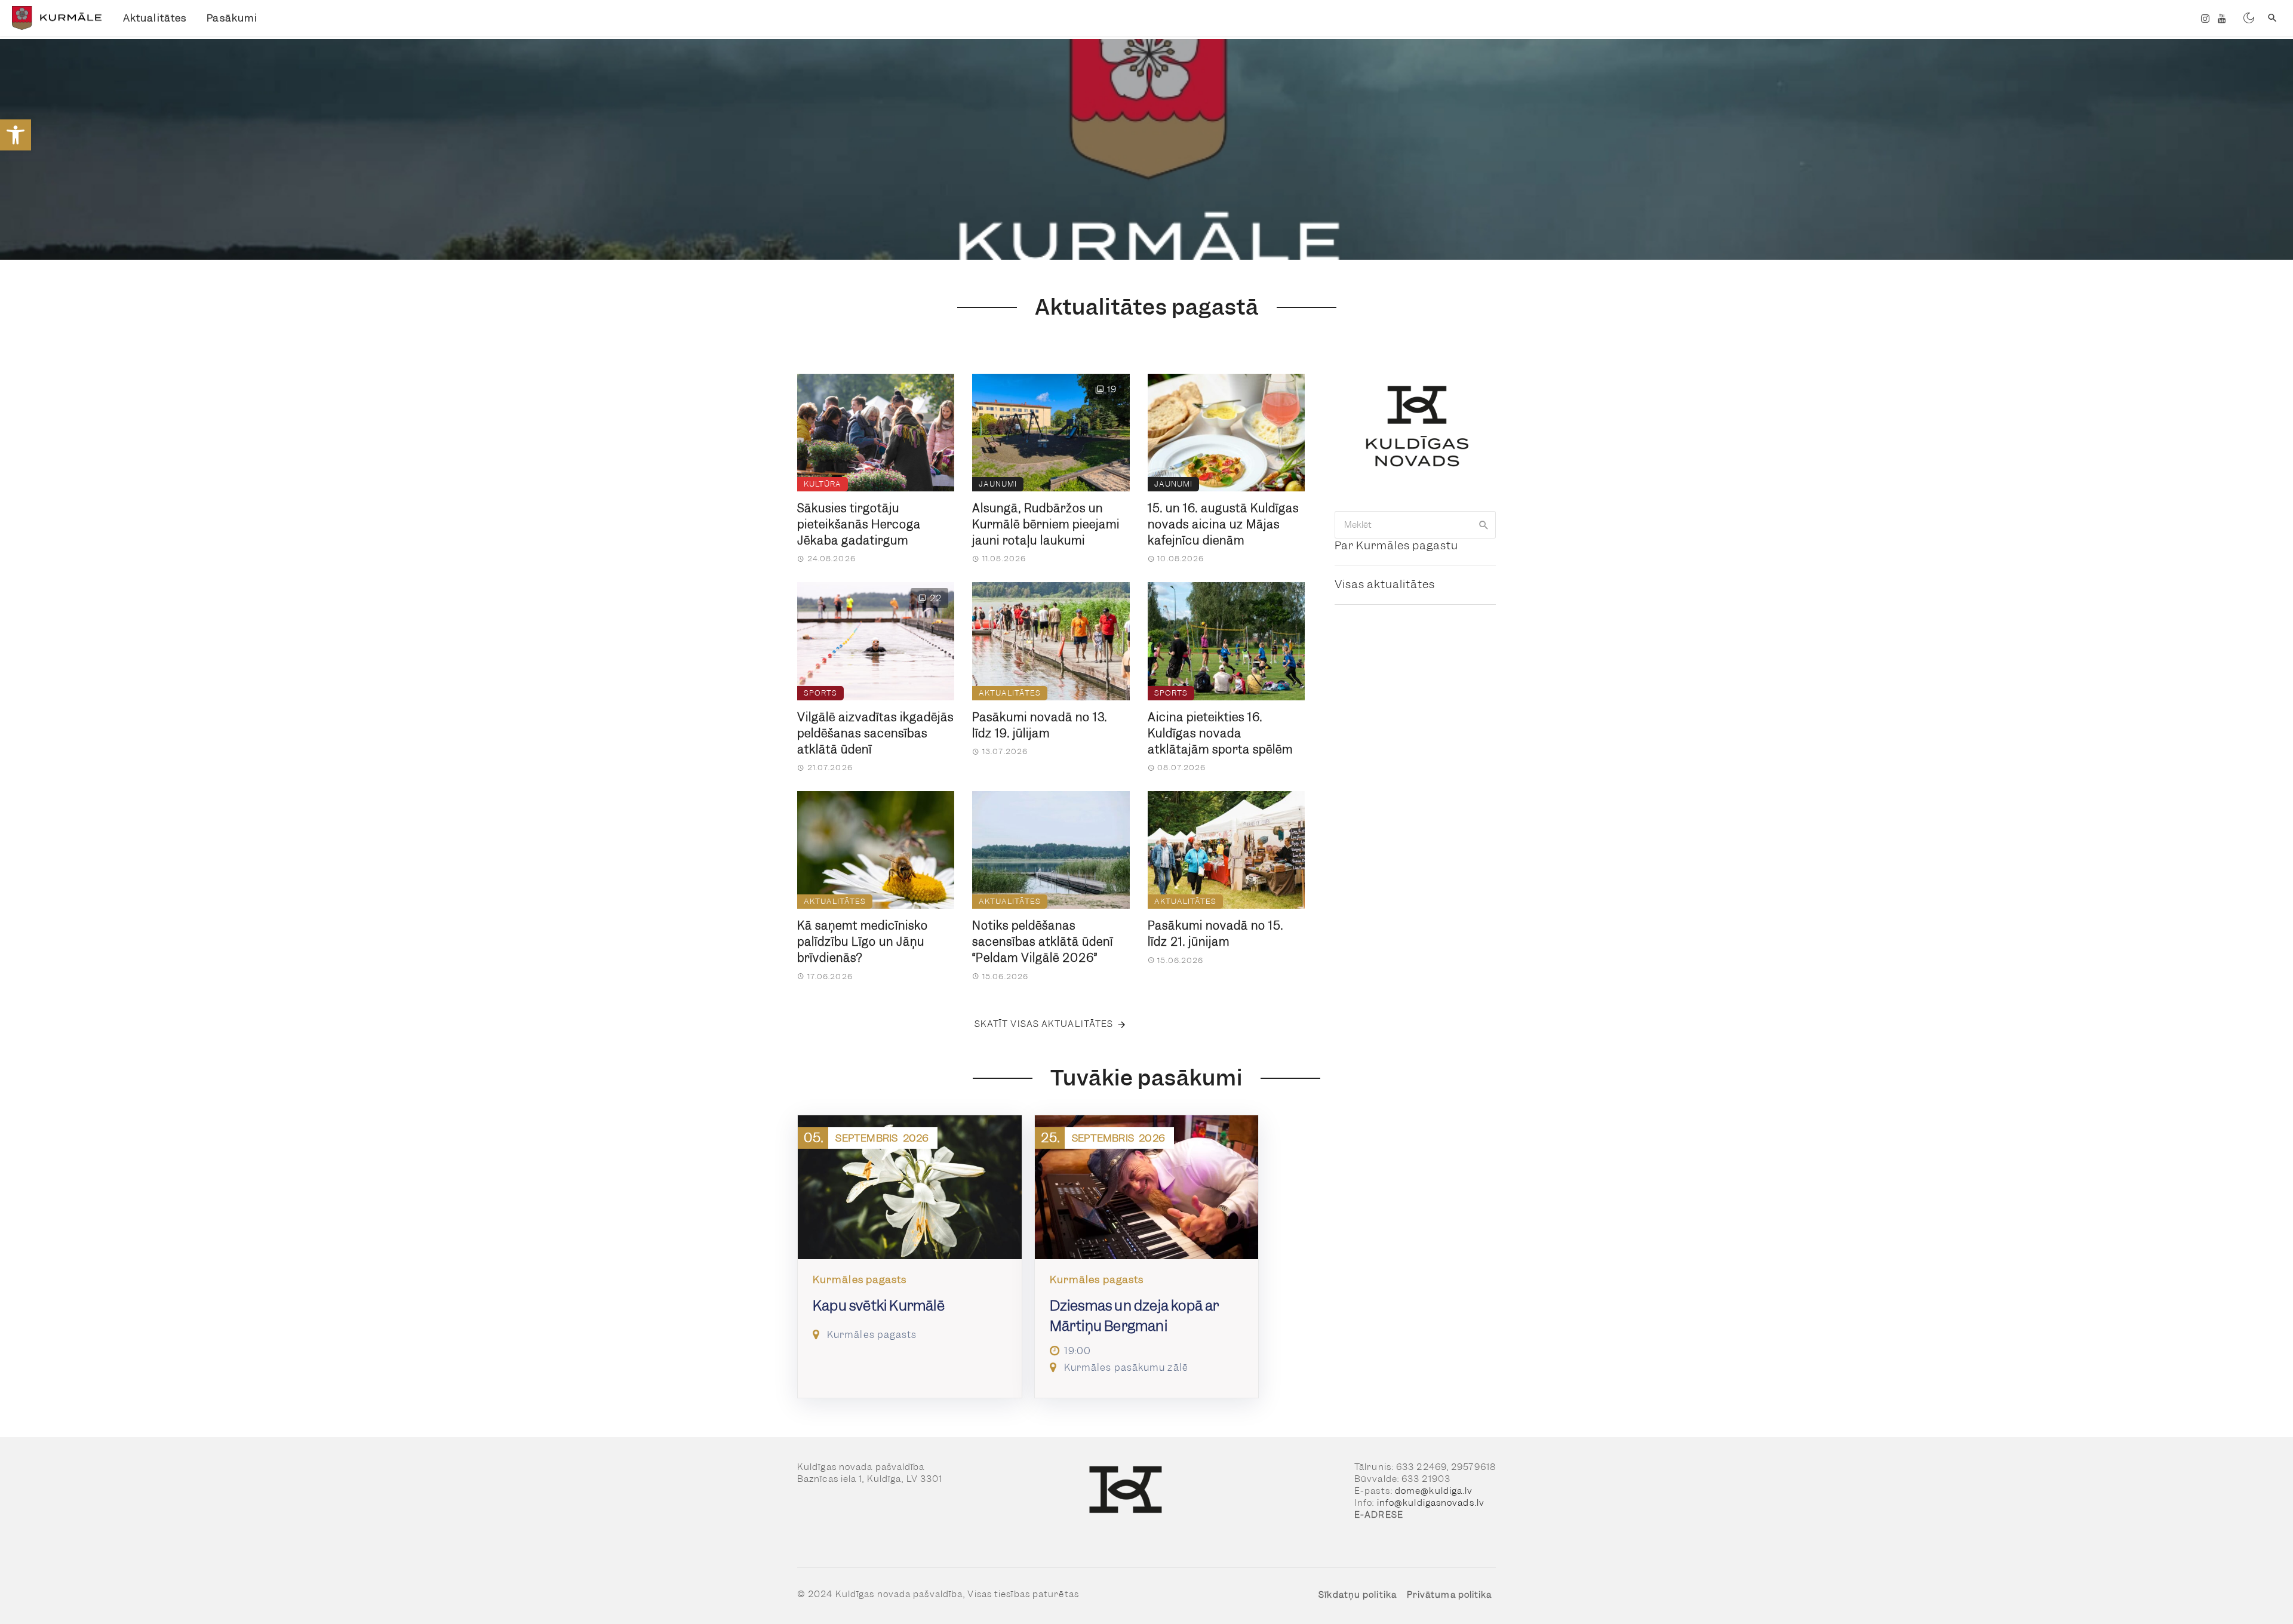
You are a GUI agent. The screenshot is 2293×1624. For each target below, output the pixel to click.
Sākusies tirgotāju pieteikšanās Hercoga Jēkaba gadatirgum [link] (859, 525)
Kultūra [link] (823, 484)
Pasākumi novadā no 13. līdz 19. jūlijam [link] (1040, 725)
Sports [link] (820, 693)
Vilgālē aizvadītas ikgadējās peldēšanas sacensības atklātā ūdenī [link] (875, 733)
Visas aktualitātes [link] (1385, 584)
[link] (16, 135)
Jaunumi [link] (998, 484)
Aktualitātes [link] (155, 18)
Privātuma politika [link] (1450, 1595)
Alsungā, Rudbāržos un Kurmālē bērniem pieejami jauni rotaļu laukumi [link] (1046, 525)
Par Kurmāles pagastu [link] (1396, 545)
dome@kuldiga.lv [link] (1434, 1491)
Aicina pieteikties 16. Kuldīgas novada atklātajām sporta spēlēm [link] (1220, 733)
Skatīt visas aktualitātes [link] (1044, 1024)
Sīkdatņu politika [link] (1358, 1595)
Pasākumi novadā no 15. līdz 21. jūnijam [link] (1215, 934)
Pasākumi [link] (232, 18)
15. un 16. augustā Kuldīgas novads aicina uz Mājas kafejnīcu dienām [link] (1223, 525)
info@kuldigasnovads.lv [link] (1431, 1503)
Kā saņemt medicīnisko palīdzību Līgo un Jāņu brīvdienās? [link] (863, 942)
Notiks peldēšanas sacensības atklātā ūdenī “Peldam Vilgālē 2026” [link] (1043, 942)
